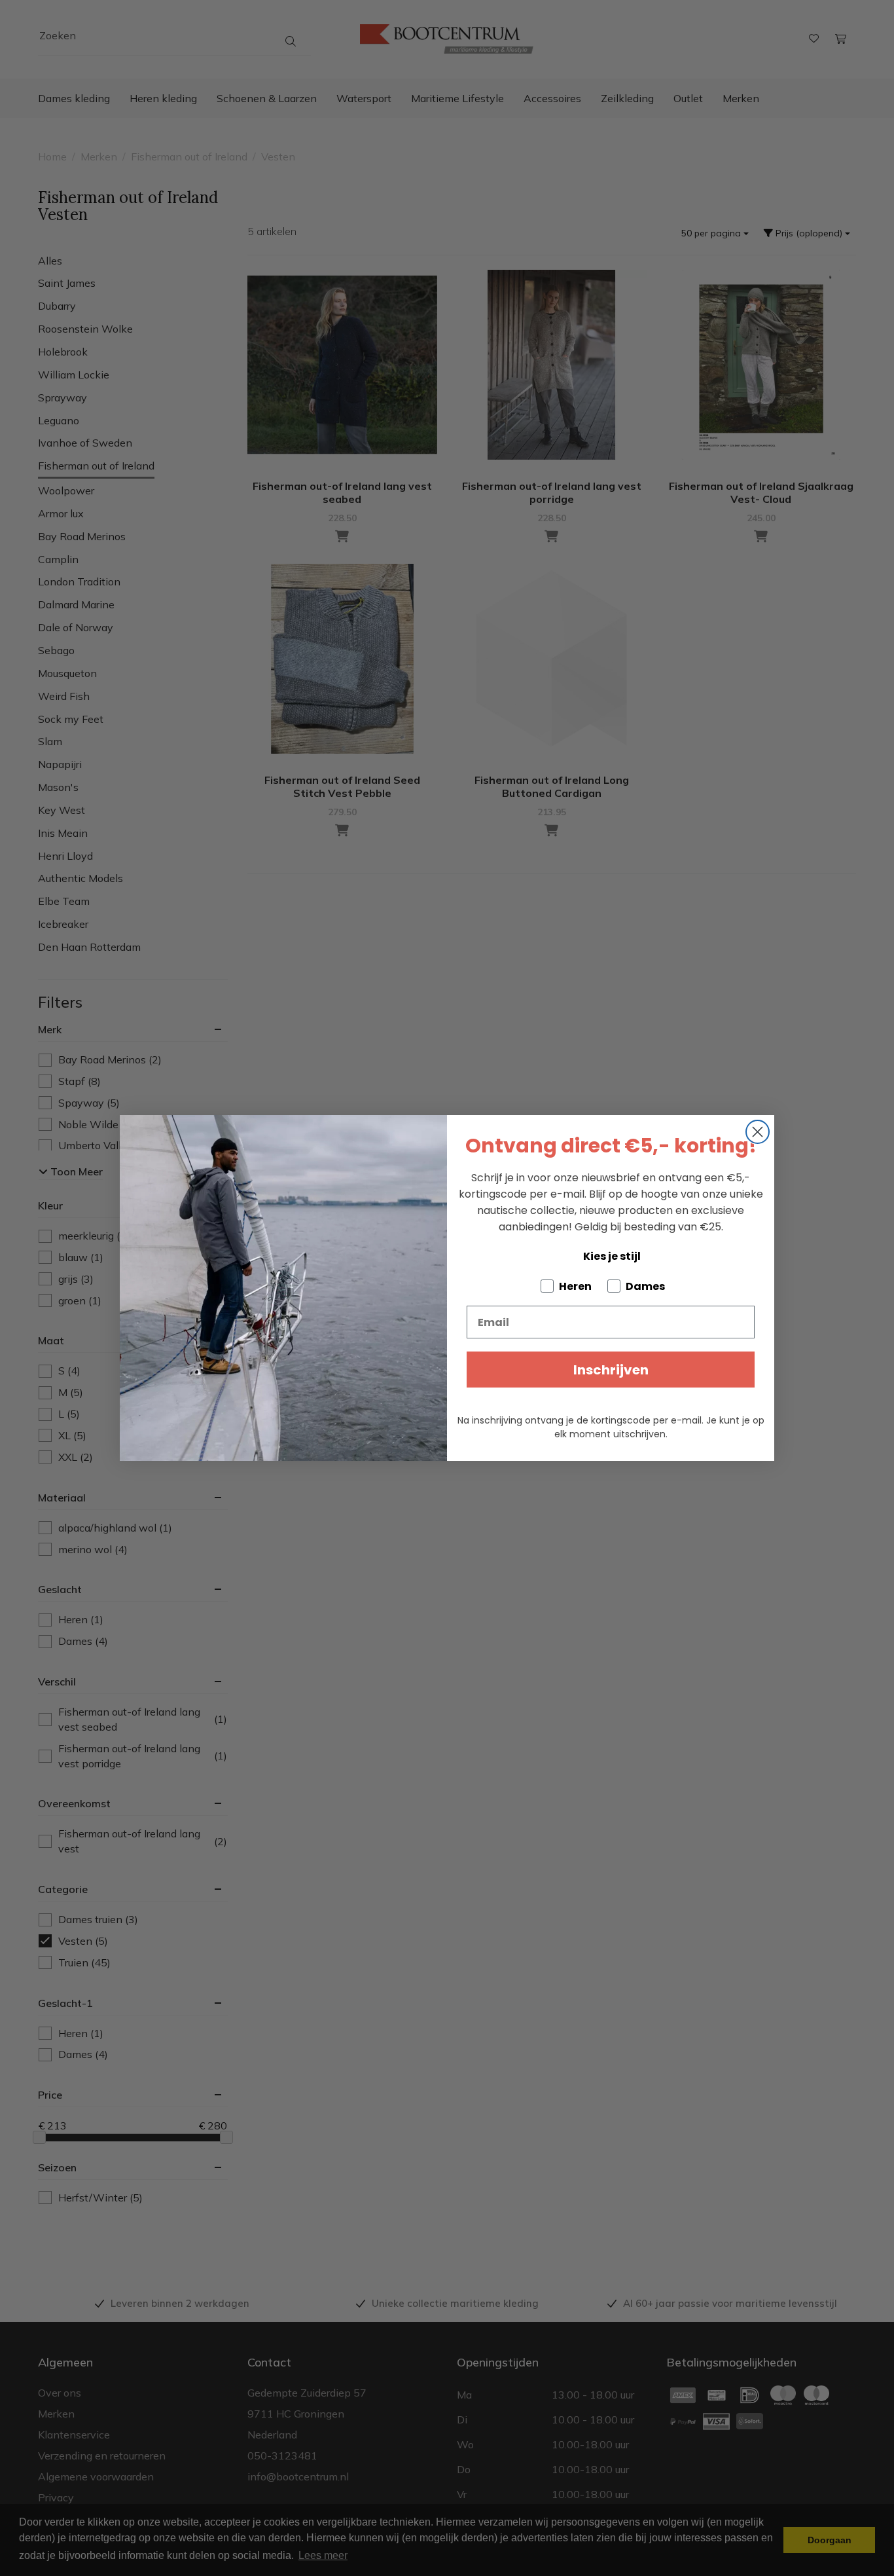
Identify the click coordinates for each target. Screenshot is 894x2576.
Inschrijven (611, 1370)
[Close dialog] (758, 1132)
